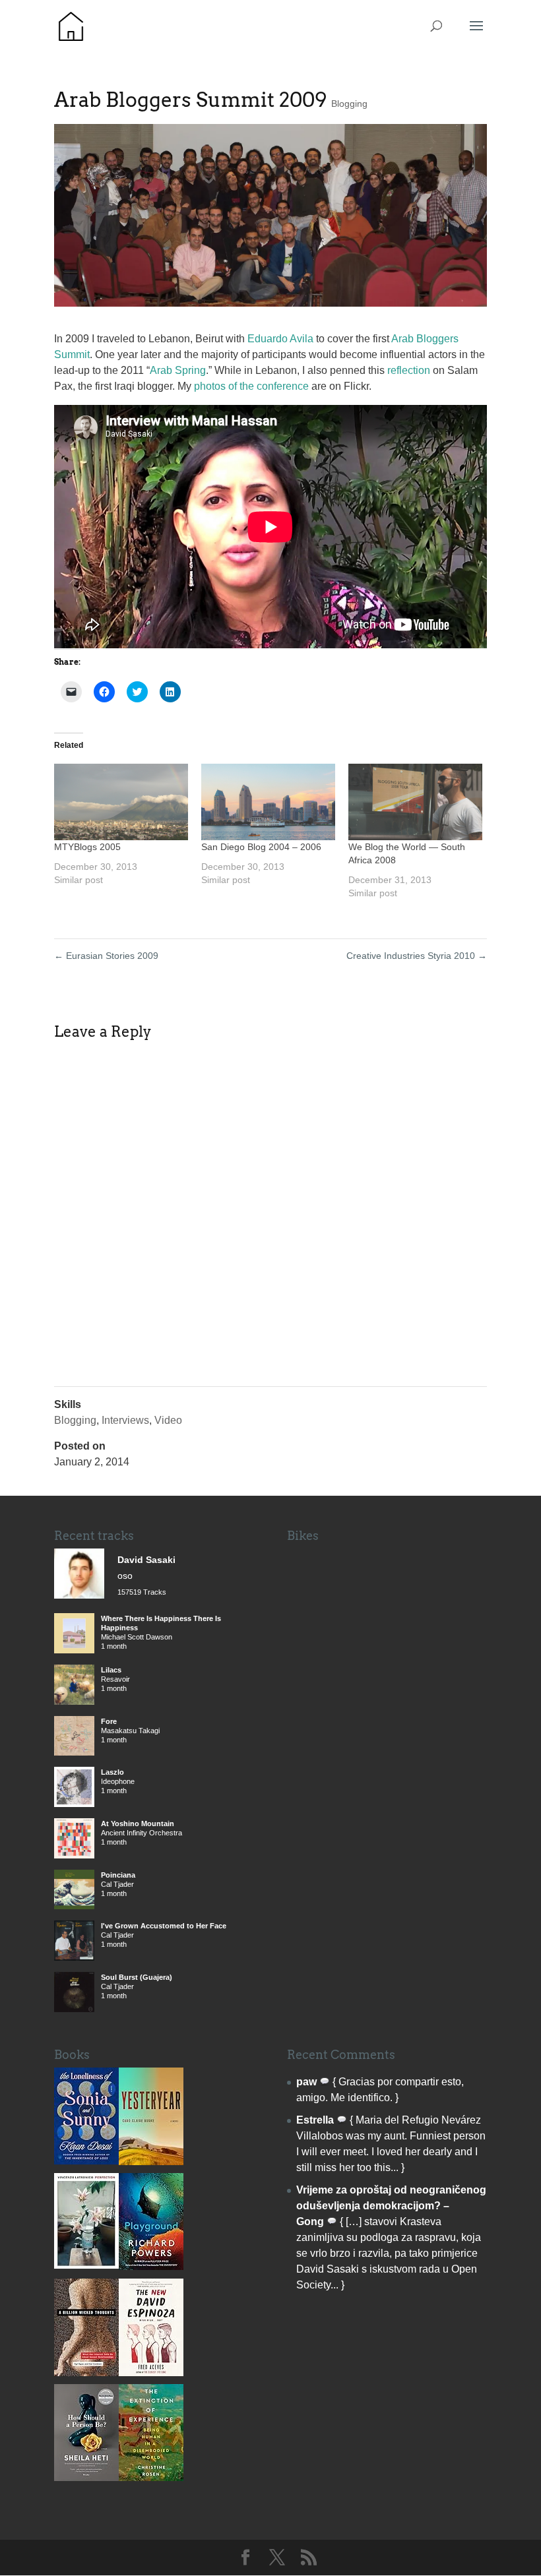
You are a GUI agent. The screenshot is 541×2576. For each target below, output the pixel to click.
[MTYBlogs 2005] (121, 802)
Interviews (125, 1420)
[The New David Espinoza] (151, 2373)
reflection (409, 370)
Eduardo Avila (280, 339)
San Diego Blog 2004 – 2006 (261, 847)
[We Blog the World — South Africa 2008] (415, 802)
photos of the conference (251, 386)
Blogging (349, 104)
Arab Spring (178, 370)
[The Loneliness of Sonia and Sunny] (86, 2161)
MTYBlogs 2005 (87, 847)
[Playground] (151, 2266)
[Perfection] (86, 2265)
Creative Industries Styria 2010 (417, 956)
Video (168, 1420)
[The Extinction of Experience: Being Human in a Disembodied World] (151, 2477)
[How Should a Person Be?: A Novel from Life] (86, 2477)
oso (125, 1576)
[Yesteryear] (151, 2162)
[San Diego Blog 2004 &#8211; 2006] (268, 802)
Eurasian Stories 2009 (106, 956)
